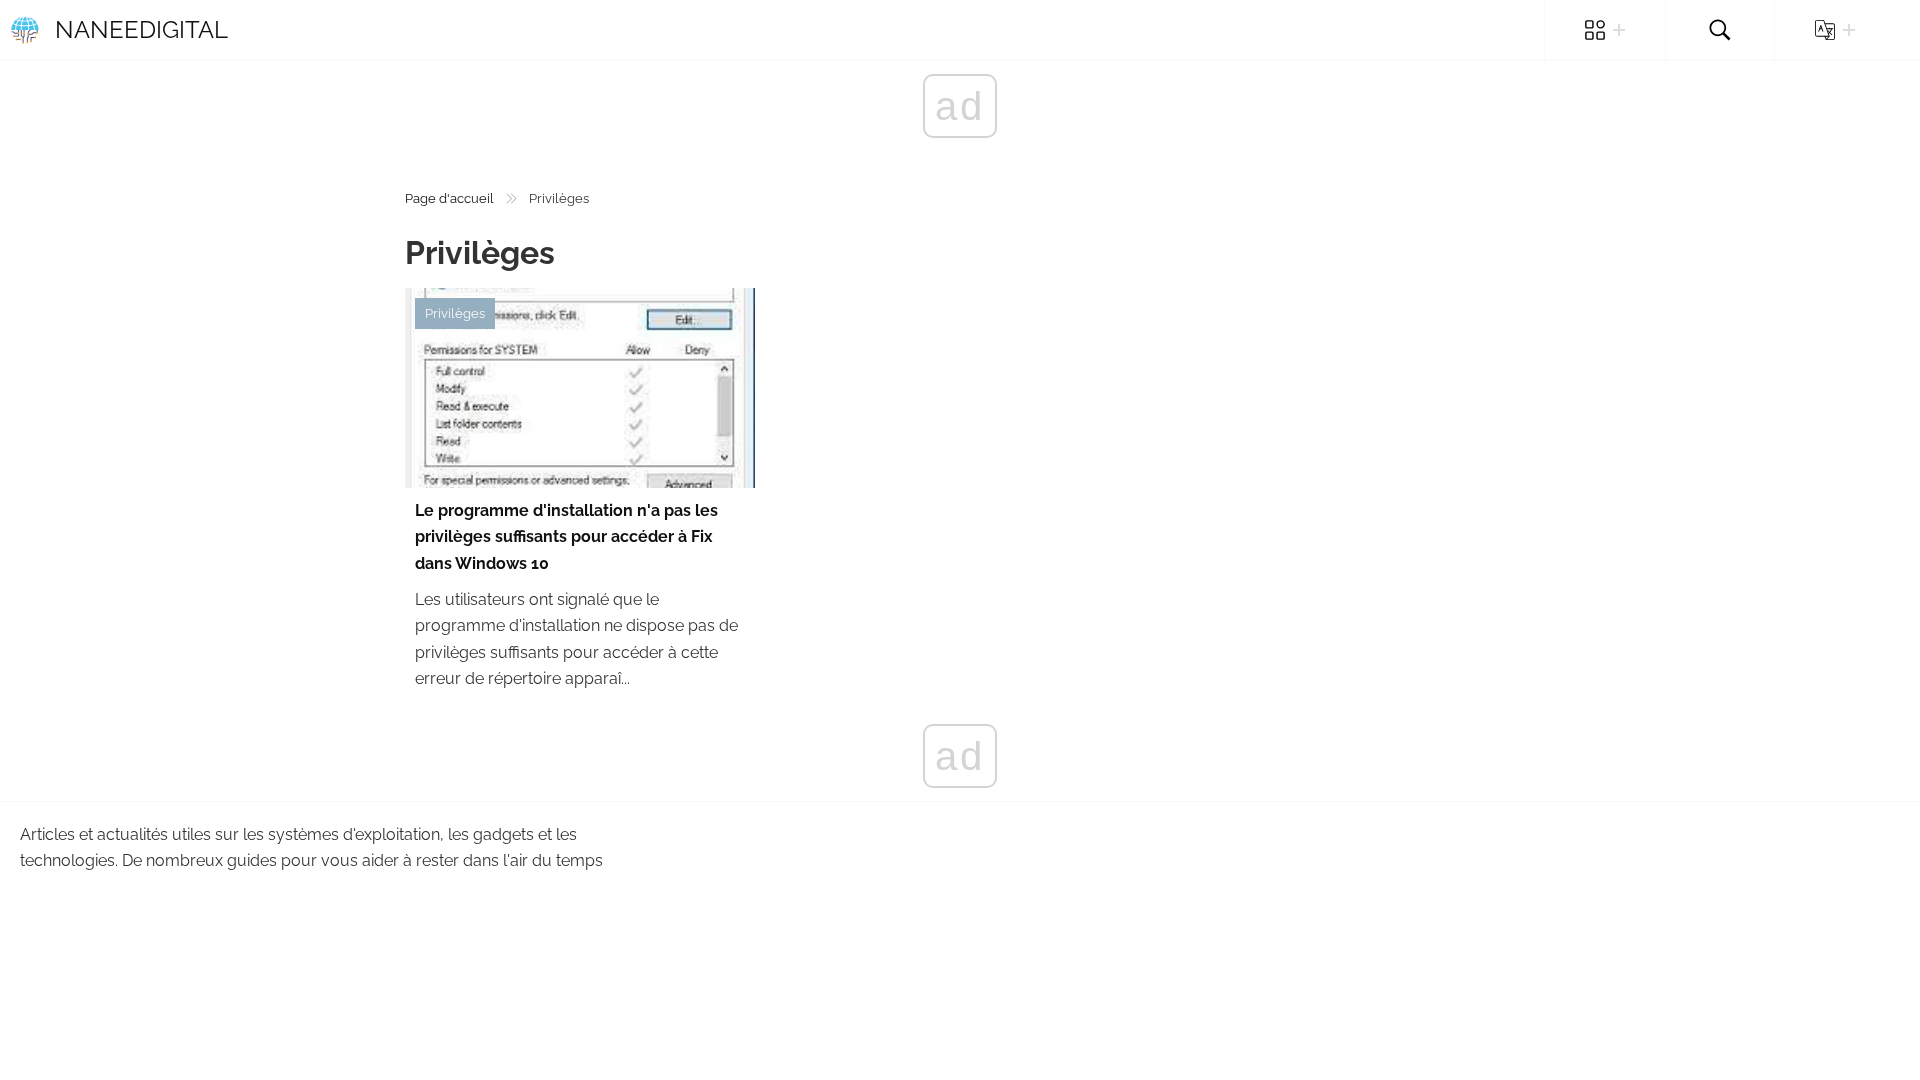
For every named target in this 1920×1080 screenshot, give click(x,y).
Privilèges (455, 313)
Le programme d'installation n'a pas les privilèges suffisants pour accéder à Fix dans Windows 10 (566, 537)
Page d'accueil (449, 198)
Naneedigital (141, 29)
